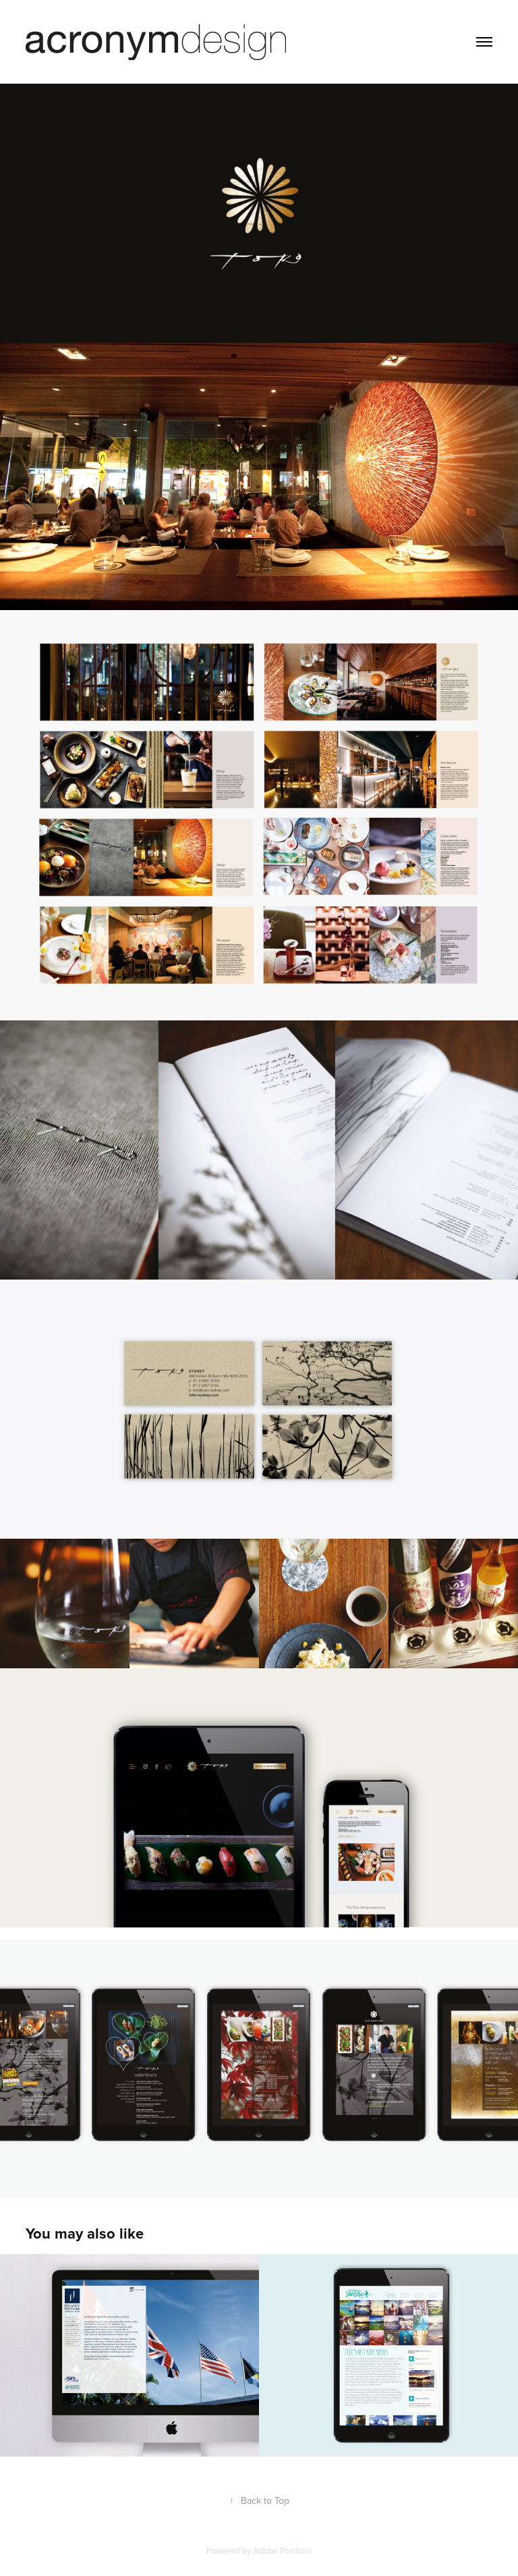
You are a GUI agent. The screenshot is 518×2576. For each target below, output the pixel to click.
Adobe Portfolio (282, 2550)
